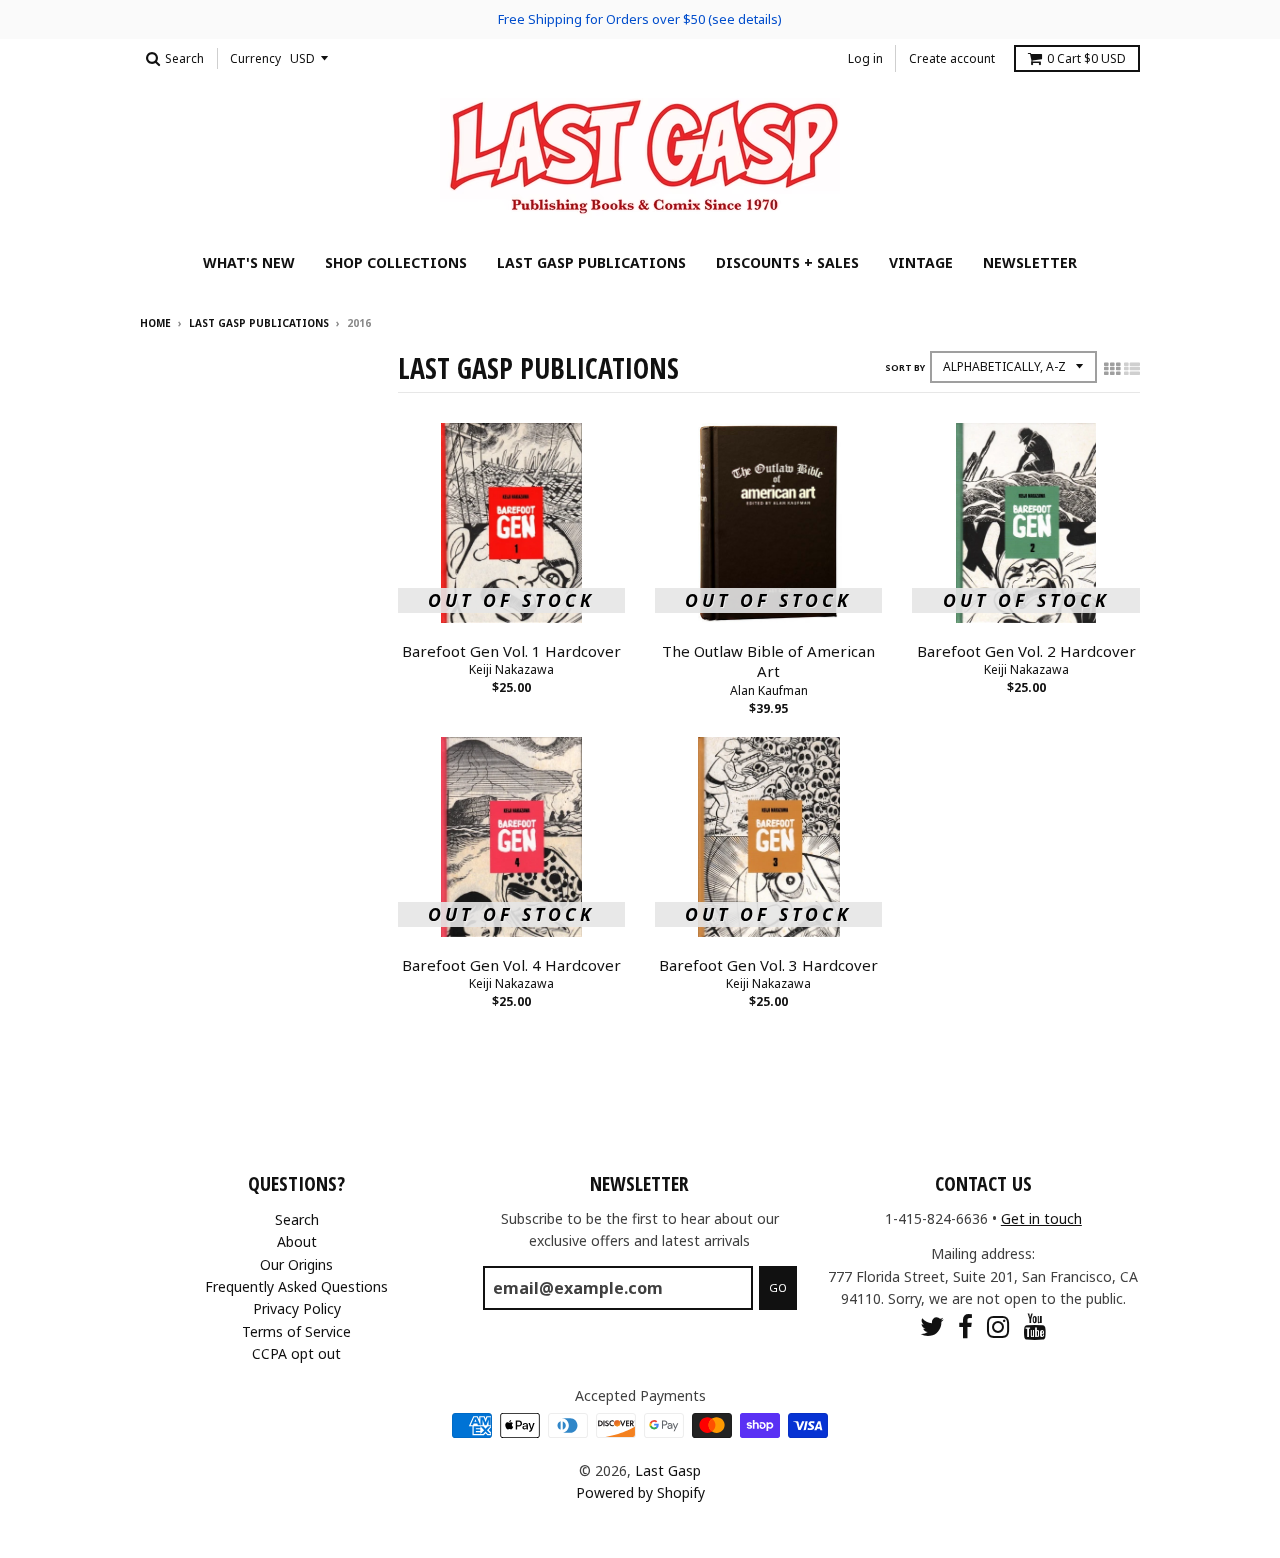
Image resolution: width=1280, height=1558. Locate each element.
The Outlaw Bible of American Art (768, 661)
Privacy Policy (297, 1308)
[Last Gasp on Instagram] (998, 1326)
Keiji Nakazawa (511, 669)
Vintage (921, 262)
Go (778, 1287)
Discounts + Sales (787, 262)
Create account (952, 58)
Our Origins (296, 1264)
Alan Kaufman (769, 690)
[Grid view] (1112, 369)
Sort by (905, 367)
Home (155, 323)
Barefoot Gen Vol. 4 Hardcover (511, 965)
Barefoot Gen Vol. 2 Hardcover (1026, 651)
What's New (249, 262)
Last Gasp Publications (591, 262)
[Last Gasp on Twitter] (932, 1326)
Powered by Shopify (640, 1492)
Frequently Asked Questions (296, 1286)
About (297, 1241)
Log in (865, 58)
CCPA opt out (296, 1353)
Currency (255, 58)
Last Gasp (668, 1470)
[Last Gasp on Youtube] (1035, 1326)
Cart (1086, 58)
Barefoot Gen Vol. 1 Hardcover (511, 651)
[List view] (1132, 369)
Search (297, 1219)
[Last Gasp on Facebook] (965, 1326)
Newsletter (1030, 262)
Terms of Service (296, 1331)
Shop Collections (396, 262)
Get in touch (1041, 1218)
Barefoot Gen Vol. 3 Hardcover (768, 965)
